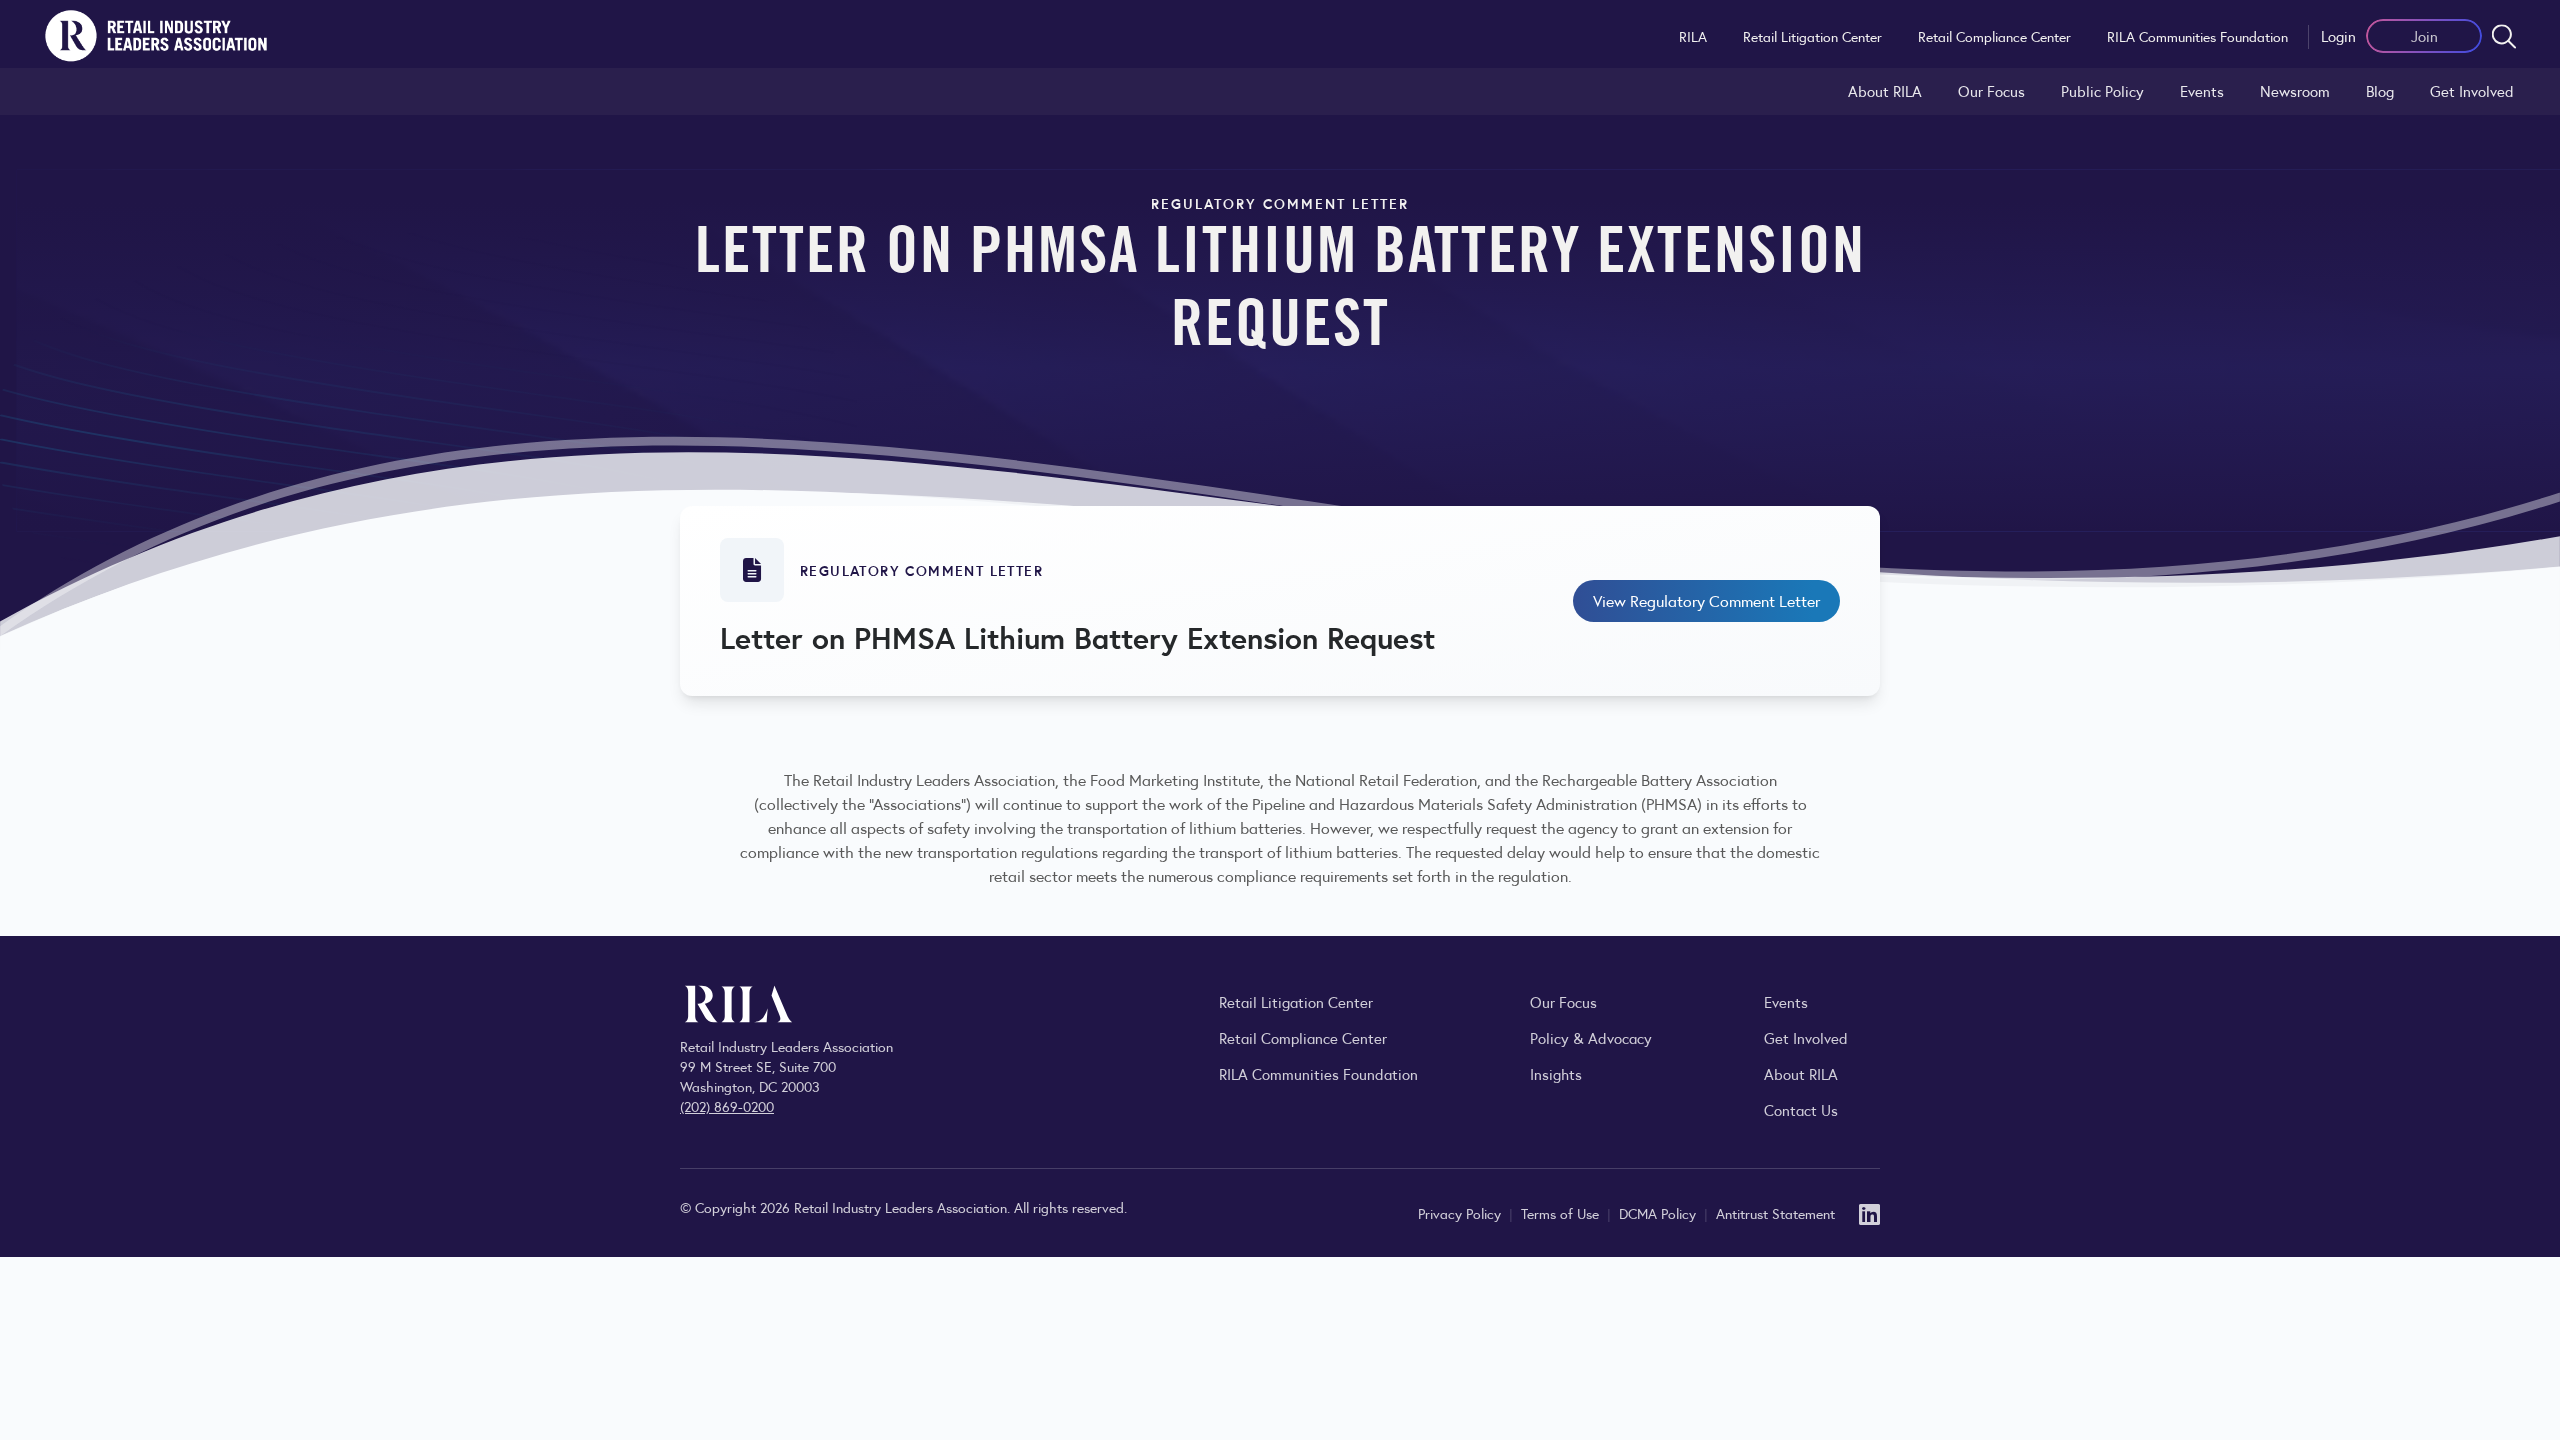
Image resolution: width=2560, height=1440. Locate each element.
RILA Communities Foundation (2197, 36)
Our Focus (1991, 90)
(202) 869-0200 (727, 1106)
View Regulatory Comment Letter (1706, 600)
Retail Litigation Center (1812, 36)
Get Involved (2472, 90)
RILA (1693, 36)
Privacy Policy (1461, 1213)
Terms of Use (1562, 1213)
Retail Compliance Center (1994, 36)
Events (2202, 90)
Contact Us (1801, 1109)
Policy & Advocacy (1591, 1037)
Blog (2380, 90)
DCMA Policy (1659, 1213)
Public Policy (2102, 90)
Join (2424, 35)
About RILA (1885, 90)
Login (2338, 35)
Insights (1556, 1073)
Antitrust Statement (1775, 1213)
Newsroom (2295, 90)
